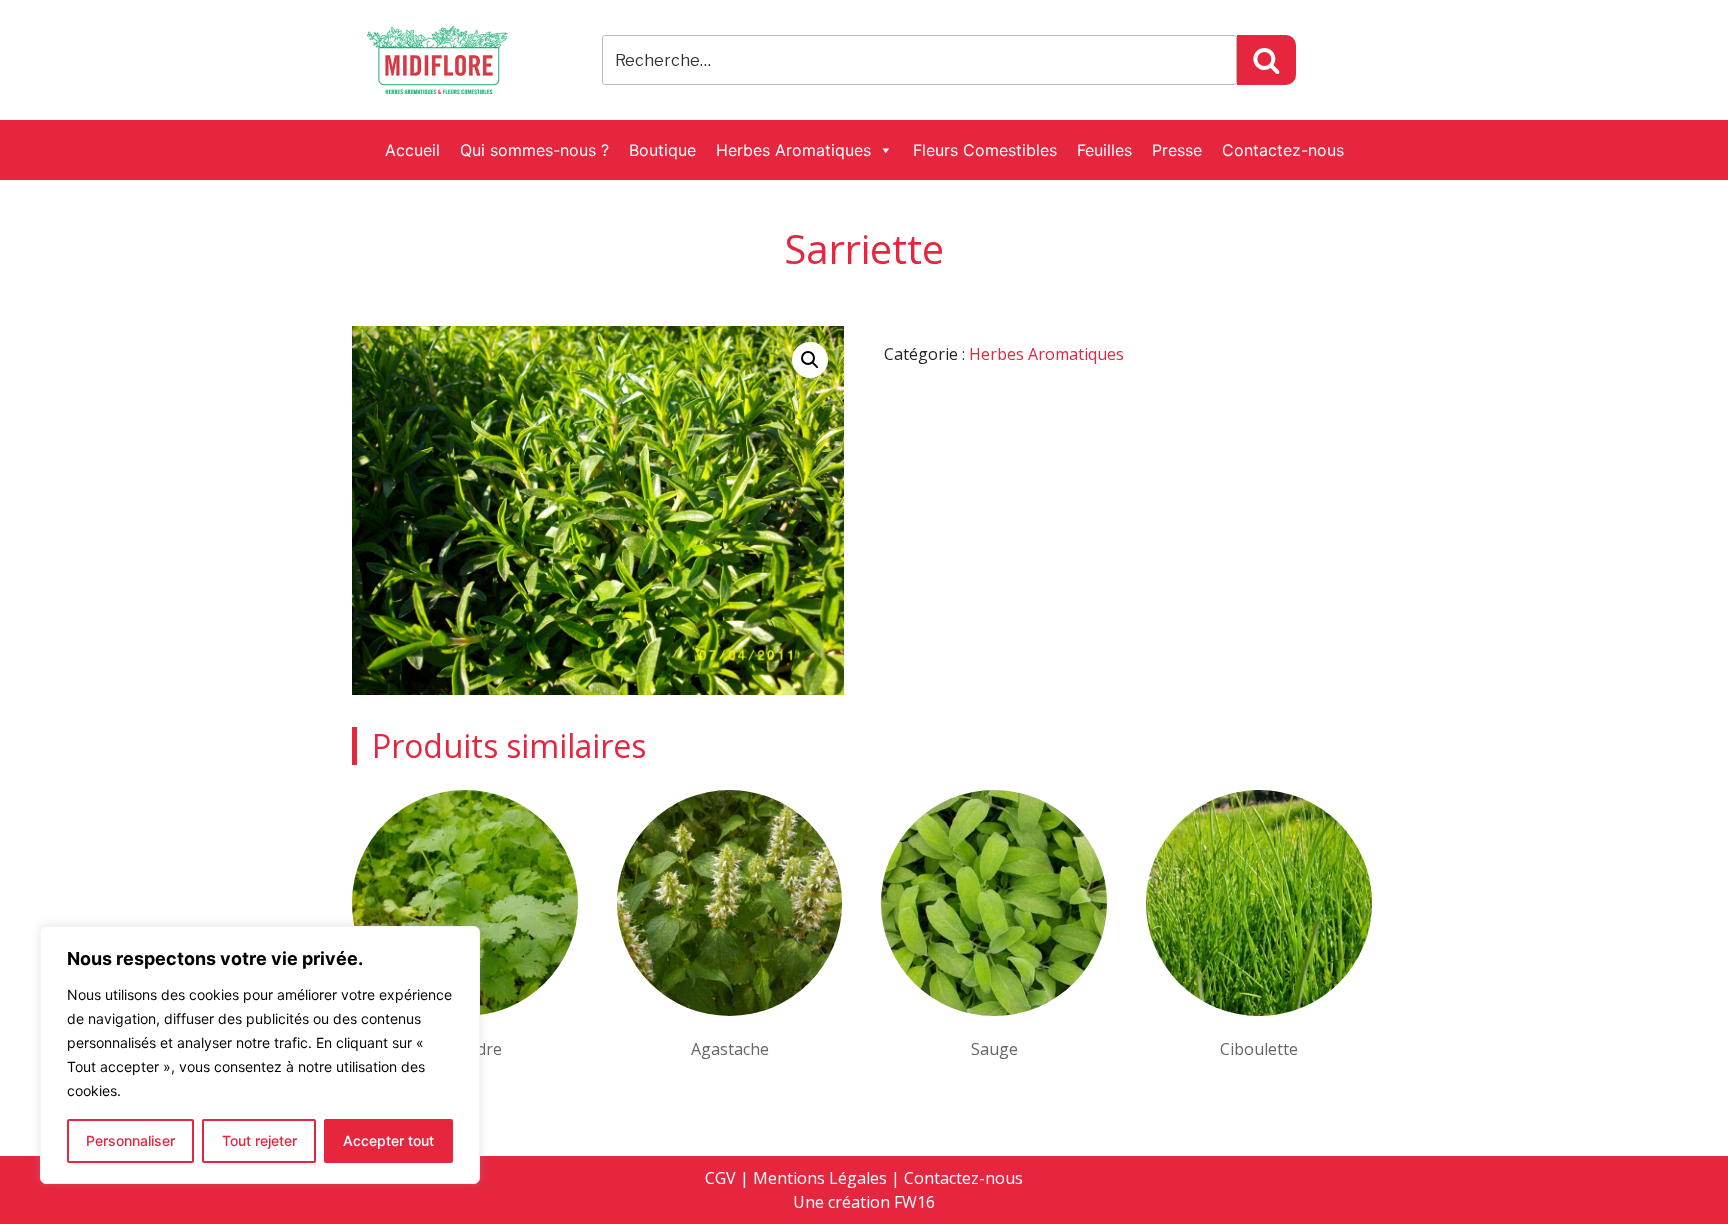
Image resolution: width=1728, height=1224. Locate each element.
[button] (810, 360)
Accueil (412, 150)
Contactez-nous (1283, 150)
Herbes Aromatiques (793, 150)
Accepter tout (388, 1140)
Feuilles (1104, 150)
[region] (260, 1055)
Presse (1177, 150)
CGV (720, 1178)
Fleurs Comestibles (985, 150)
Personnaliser (130, 1140)
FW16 (914, 1202)
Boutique (662, 150)
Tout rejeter (259, 1140)
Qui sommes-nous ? (534, 150)
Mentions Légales (820, 1178)
